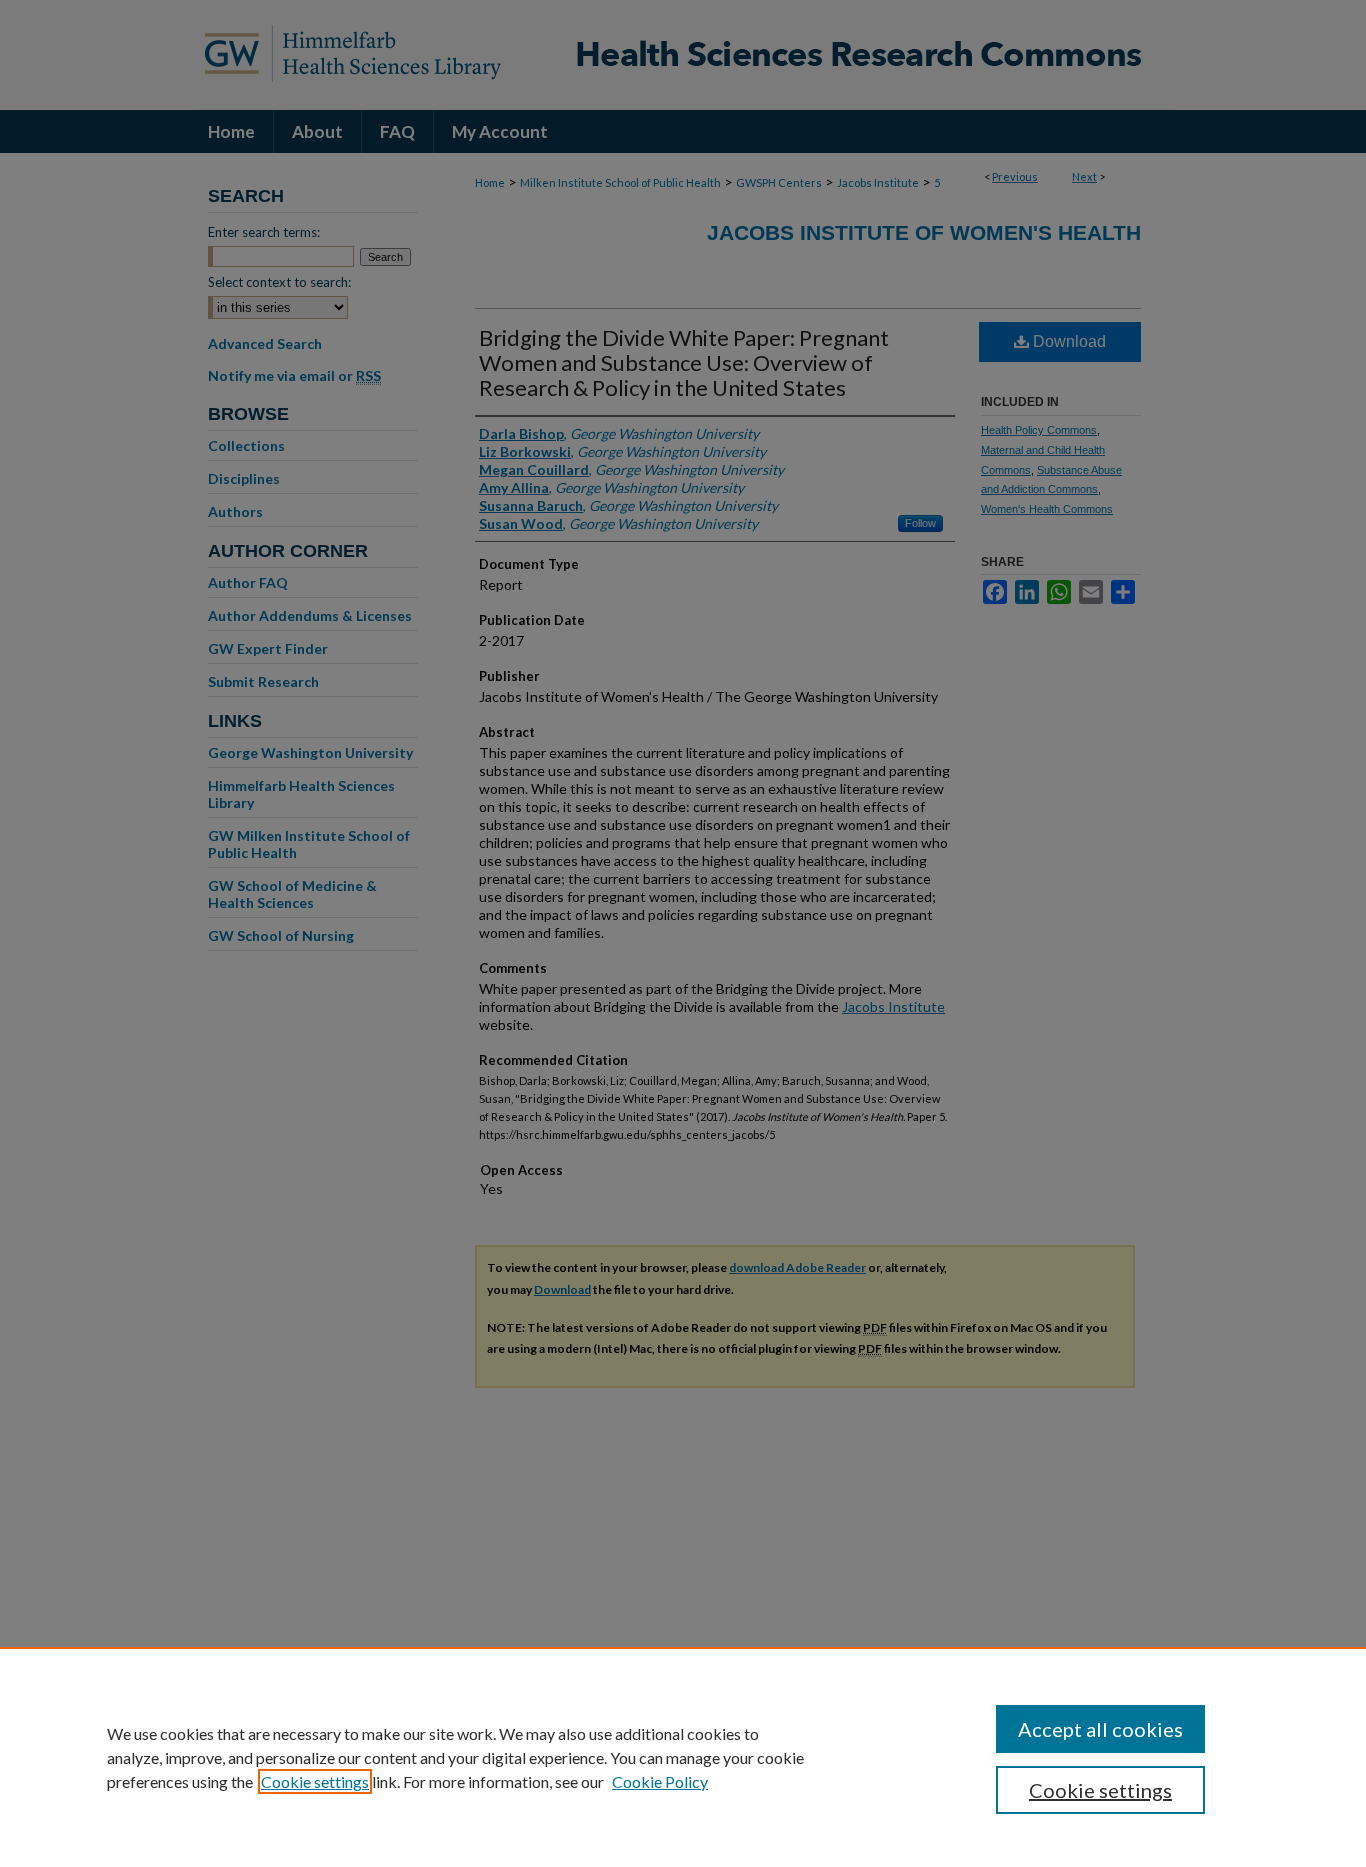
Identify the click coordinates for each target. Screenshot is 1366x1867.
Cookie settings (315, 1781)
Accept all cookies (1100, 1729)
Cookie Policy (660, 1781)
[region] (683, 1757)
